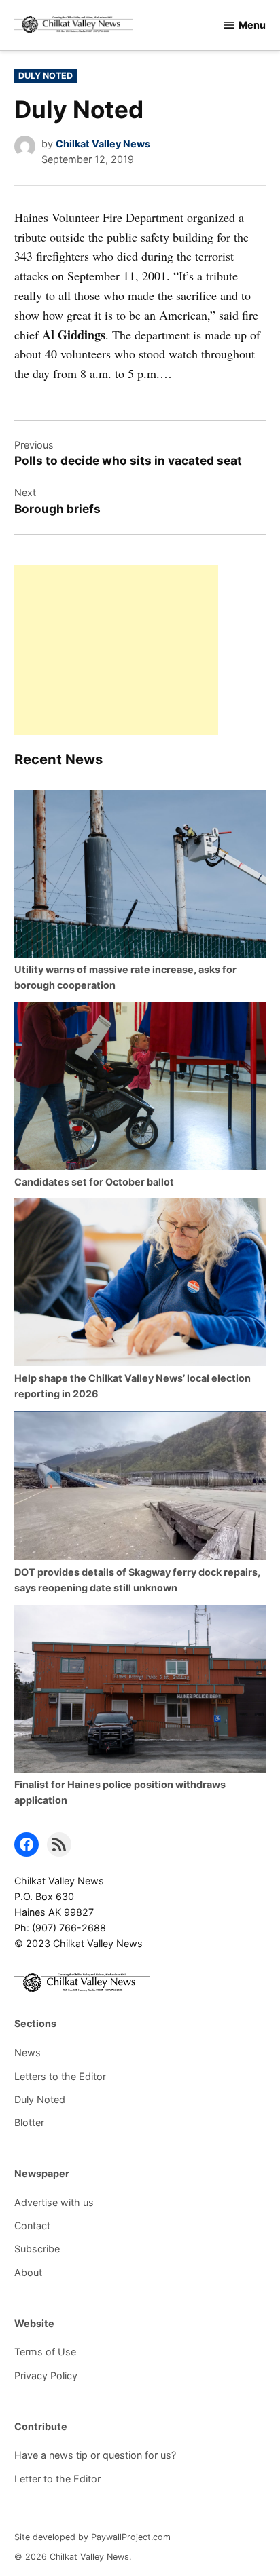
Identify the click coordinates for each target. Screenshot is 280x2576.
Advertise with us (54, 2202)
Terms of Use (45, 2352)
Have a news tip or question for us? (95, 2455)
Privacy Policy (46, 2375)
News (28, 2052)
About (28, 2272)
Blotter (29, 2122)
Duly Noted (46, 76)
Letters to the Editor (60, 2076)
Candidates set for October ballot (94, 1182)
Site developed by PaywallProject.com (92, 2537)
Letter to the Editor (57, 2479)
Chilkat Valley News (103, 144)
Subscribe (37, 2249)
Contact (32, 2225)
